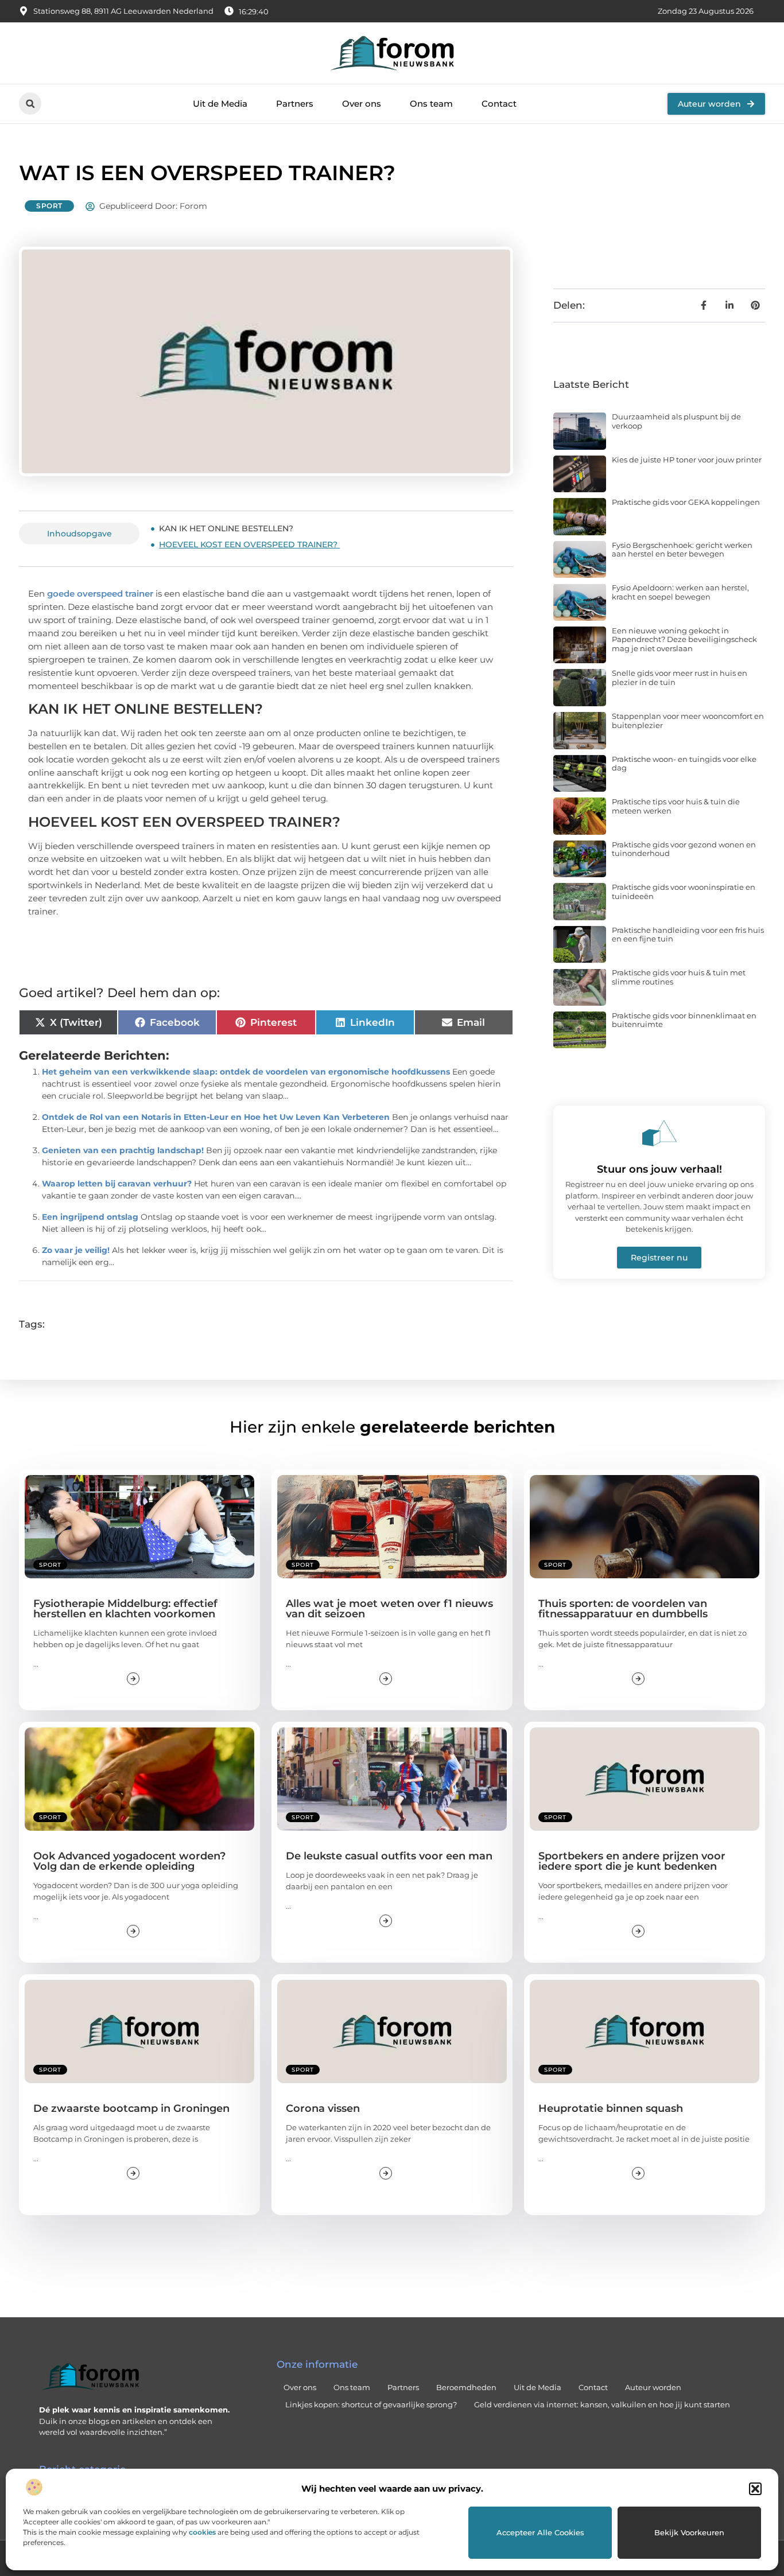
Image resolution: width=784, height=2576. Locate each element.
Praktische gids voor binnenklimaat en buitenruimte (684, 1020)
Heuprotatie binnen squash (611, 2108)
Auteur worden (653, 2387)
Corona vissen (323, 2108)
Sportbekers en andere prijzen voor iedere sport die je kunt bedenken (632, 1861)
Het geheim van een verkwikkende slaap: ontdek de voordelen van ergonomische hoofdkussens (246, 1072)
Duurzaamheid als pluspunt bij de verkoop (676, 421)
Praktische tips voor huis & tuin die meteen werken (676, 806)
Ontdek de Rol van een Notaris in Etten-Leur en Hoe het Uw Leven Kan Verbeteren (216, 1117)
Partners (295, 104)
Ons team (431, 104)
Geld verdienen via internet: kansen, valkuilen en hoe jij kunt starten (602, 2404)
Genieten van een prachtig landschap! (123, 1150)
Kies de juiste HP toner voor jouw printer (687, 460)
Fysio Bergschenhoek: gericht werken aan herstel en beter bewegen (682, 550)
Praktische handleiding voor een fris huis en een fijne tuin (688, 935)
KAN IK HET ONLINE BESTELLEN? (227, 528)
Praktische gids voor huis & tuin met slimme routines (679, 977)
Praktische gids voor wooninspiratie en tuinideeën (684, 892)
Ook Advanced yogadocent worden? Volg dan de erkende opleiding (129, 1861)
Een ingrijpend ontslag (90, 1217)
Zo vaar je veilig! (76, 1250)
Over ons (362, 104)
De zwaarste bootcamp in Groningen (131, 2108)
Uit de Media (220, 104)
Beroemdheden (466, 2387)
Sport (49, 206)
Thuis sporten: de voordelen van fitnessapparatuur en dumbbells (623, 1609)
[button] (755, 2489)
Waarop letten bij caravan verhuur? (117, 1184)
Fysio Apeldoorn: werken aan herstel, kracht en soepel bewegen (680, 592)
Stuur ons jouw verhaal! (659, 1169)
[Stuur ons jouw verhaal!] (659, 1133)
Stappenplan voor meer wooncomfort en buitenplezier (688, 721)
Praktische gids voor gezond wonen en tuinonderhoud (684, 849)
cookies (202, 2532)
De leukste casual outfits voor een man (389, 1856)
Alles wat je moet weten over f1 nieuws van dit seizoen (389, 1609)
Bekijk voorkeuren (689, 2532)
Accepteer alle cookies (540, 2532)
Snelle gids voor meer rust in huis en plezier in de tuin (680, 678)
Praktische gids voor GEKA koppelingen (686, 502)
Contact (499, 104)
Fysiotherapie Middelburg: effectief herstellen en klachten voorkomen (125, 1609)
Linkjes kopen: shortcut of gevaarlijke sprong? (371, 2404)
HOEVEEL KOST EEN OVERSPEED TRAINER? (249, 544)
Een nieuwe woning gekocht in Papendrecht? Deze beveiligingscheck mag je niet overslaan (684, 639)
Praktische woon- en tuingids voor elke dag (684, 764)
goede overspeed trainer (99, 594)
